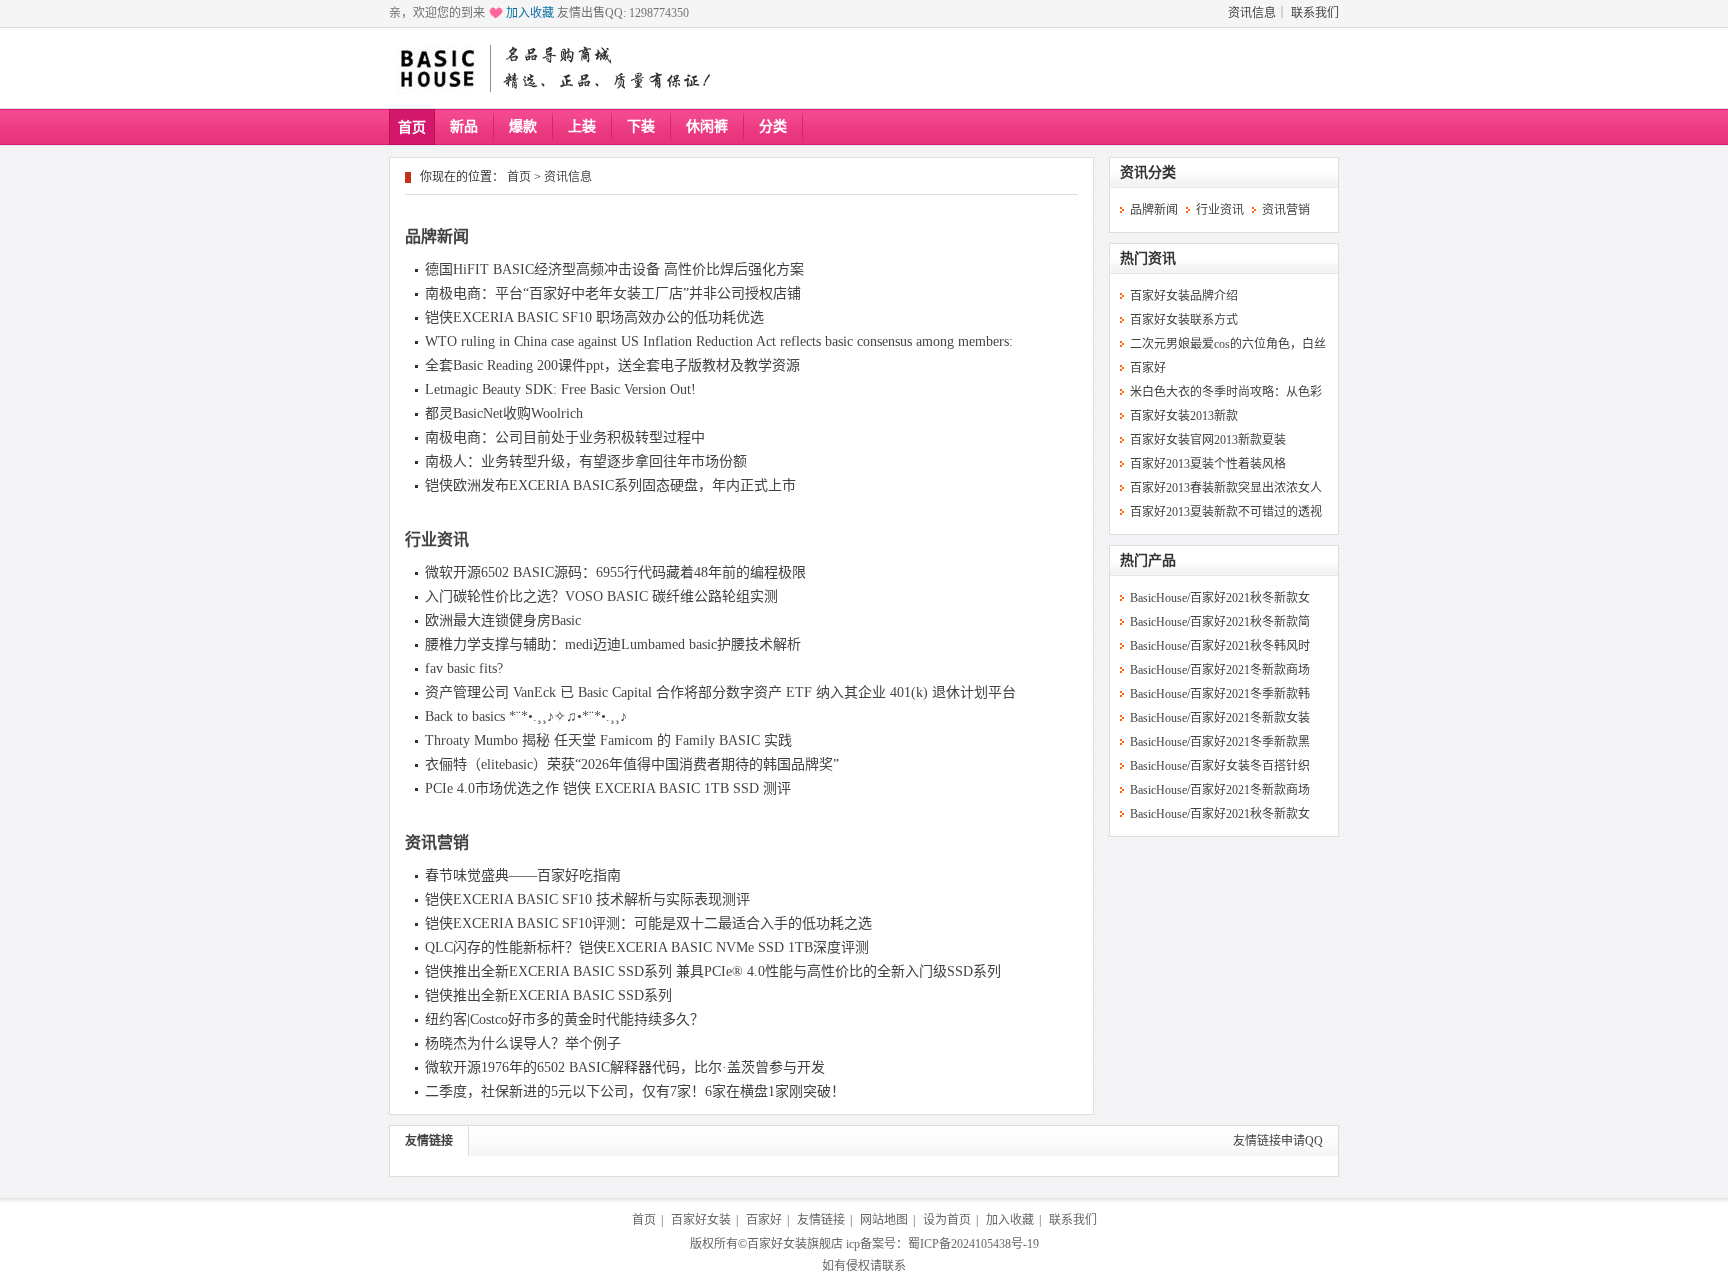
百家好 (1148, 368)
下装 (641, 126)
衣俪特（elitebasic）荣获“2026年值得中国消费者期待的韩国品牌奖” (632, 764)
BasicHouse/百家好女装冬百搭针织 (1220, 766)
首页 (412, 127)
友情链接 (429, 1141)
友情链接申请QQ (1278, 1141)
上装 (582, 126)
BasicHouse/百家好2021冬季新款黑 (1220, 742)
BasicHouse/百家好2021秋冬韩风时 (1220, 646)
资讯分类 (1148, 172)
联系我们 (1315, 13)
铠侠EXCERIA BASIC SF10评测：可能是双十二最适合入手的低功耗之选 (648, 923)
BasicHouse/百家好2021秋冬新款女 (1220, 598)
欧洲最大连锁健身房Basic (503, 620)
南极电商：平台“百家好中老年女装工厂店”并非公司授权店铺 (613, 293)
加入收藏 (530, 13)
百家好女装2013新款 (1184, 416)
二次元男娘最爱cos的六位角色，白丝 (1228, 344)
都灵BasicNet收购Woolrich (504, 413)
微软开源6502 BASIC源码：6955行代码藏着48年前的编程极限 (615, 572)
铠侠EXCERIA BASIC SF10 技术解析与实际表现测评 (587, 899)
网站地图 (884, 1220)
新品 (464, 126)
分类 (773, 126)
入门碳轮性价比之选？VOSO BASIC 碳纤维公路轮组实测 (601, 596)
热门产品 (1148, 560)
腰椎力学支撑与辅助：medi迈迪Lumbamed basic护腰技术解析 (613, 644)
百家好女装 (701, 1220)
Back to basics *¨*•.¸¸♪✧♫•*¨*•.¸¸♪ (526, 716)
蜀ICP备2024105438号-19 (973, 1244)
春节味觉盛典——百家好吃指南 (523, 875)
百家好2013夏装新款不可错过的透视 (1226, 512)
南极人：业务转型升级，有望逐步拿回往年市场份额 (586, 461)
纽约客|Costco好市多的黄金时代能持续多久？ (564, 1019)
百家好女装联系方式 (1184, 320)
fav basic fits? (464, 668)
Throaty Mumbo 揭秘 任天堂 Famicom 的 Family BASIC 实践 (608, 740)
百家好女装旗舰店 (795, 1244)
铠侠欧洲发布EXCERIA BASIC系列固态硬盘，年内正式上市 (610, 485)
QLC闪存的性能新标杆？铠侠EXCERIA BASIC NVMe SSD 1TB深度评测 (647, 947)
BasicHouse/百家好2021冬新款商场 (1220, 670)
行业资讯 (437, 539)
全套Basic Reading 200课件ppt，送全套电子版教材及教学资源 (612, 365)
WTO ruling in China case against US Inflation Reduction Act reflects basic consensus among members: (719, 341)
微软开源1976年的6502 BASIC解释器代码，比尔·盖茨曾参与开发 (625, 1067)
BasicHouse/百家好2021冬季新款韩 (1220, 694)
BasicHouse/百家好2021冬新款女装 (1220, 718)
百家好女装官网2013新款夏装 (1208, 440)
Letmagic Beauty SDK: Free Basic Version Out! (560, 389)
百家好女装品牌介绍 (1184, 296)
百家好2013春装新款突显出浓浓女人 (1226, 488)
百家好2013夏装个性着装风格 (1208, 464)
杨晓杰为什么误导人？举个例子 (523, 1043)
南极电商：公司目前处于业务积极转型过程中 (565, 437)
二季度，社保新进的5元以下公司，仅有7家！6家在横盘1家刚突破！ (635, 1091)
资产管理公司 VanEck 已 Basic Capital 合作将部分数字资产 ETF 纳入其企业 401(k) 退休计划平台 (720, 692)
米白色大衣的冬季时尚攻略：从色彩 (1226, 392)
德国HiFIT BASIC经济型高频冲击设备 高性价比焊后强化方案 (614, 269)
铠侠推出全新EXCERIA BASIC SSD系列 (548, 995)
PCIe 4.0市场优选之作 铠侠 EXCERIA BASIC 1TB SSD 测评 (608, 788)
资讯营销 (437, 842)
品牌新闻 (437, 236)
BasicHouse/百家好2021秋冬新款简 (1220, 622)
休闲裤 (707, 126)
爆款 (523, 126)
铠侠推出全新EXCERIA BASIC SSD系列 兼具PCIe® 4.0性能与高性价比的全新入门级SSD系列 (713, 971)
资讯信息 (1252, 13)
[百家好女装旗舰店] (436, 69)
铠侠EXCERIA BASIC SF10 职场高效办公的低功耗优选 (594, 317)
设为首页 (947, 1220)
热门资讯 (1148, 258)
